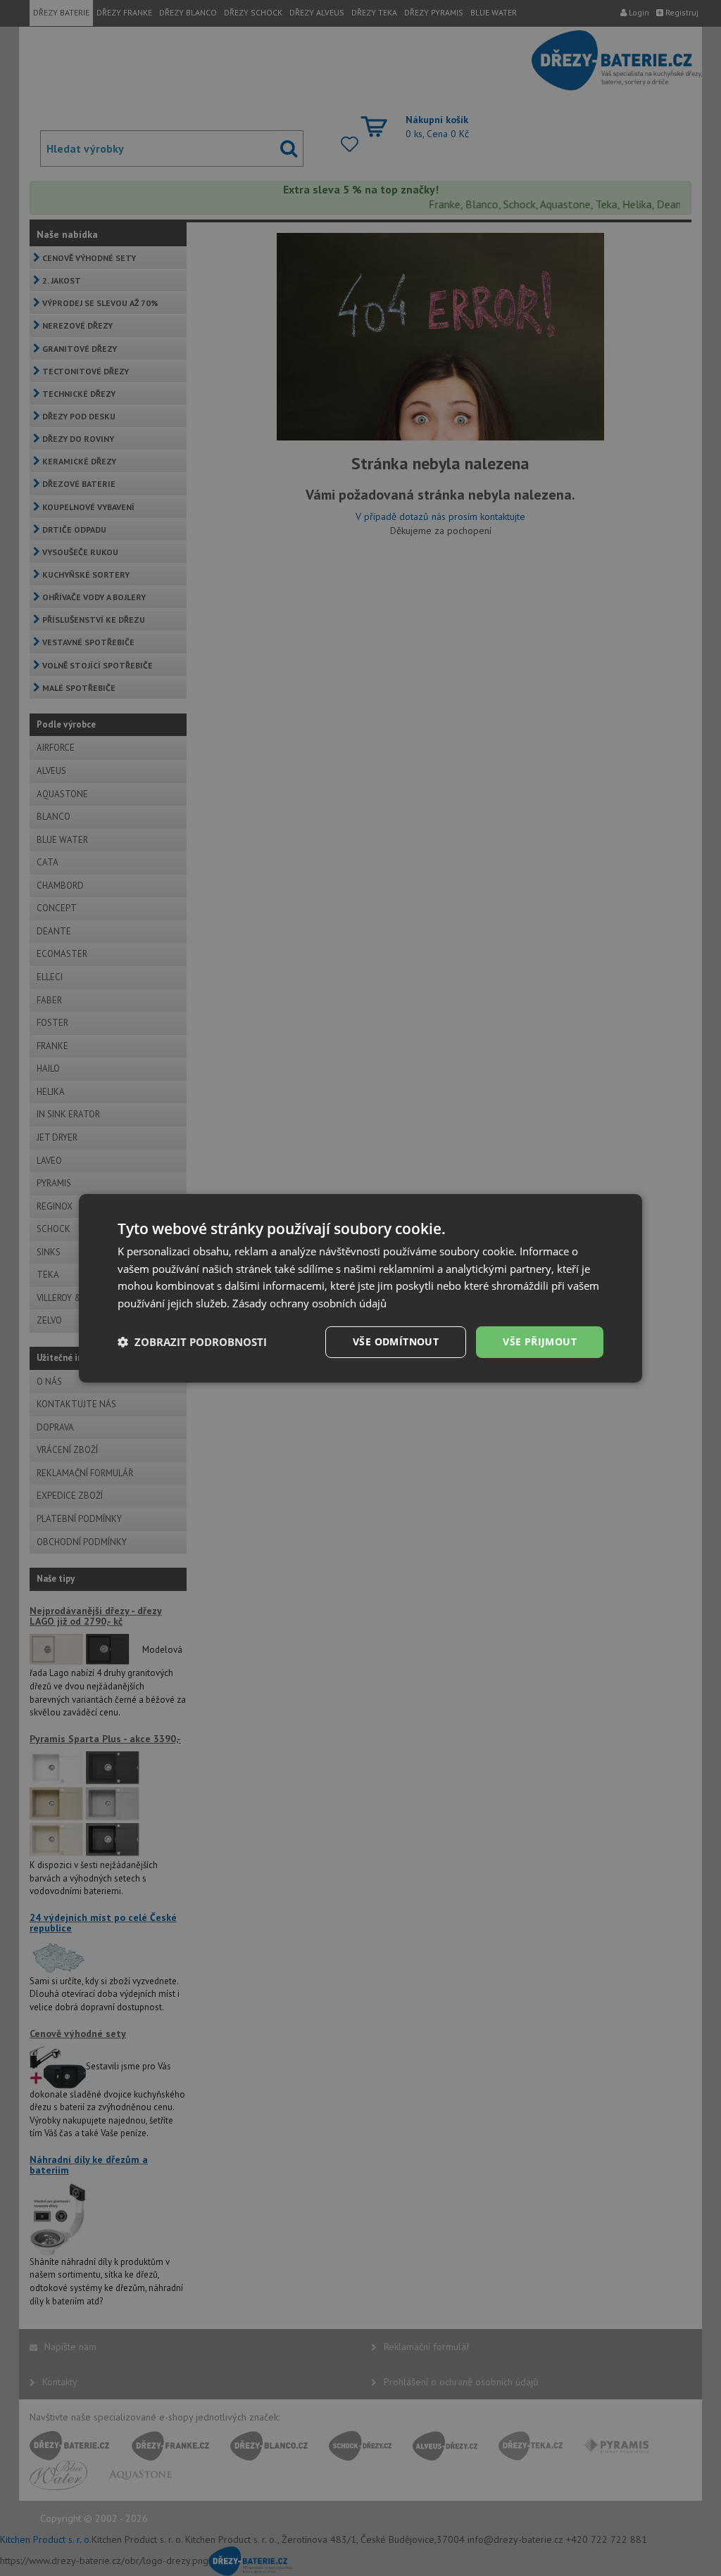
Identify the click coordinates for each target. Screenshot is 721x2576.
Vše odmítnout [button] (396, 1341)
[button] (192, 1342)
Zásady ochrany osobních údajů (309, 1303)
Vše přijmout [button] (540, 1341)
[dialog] (360, 1288)
